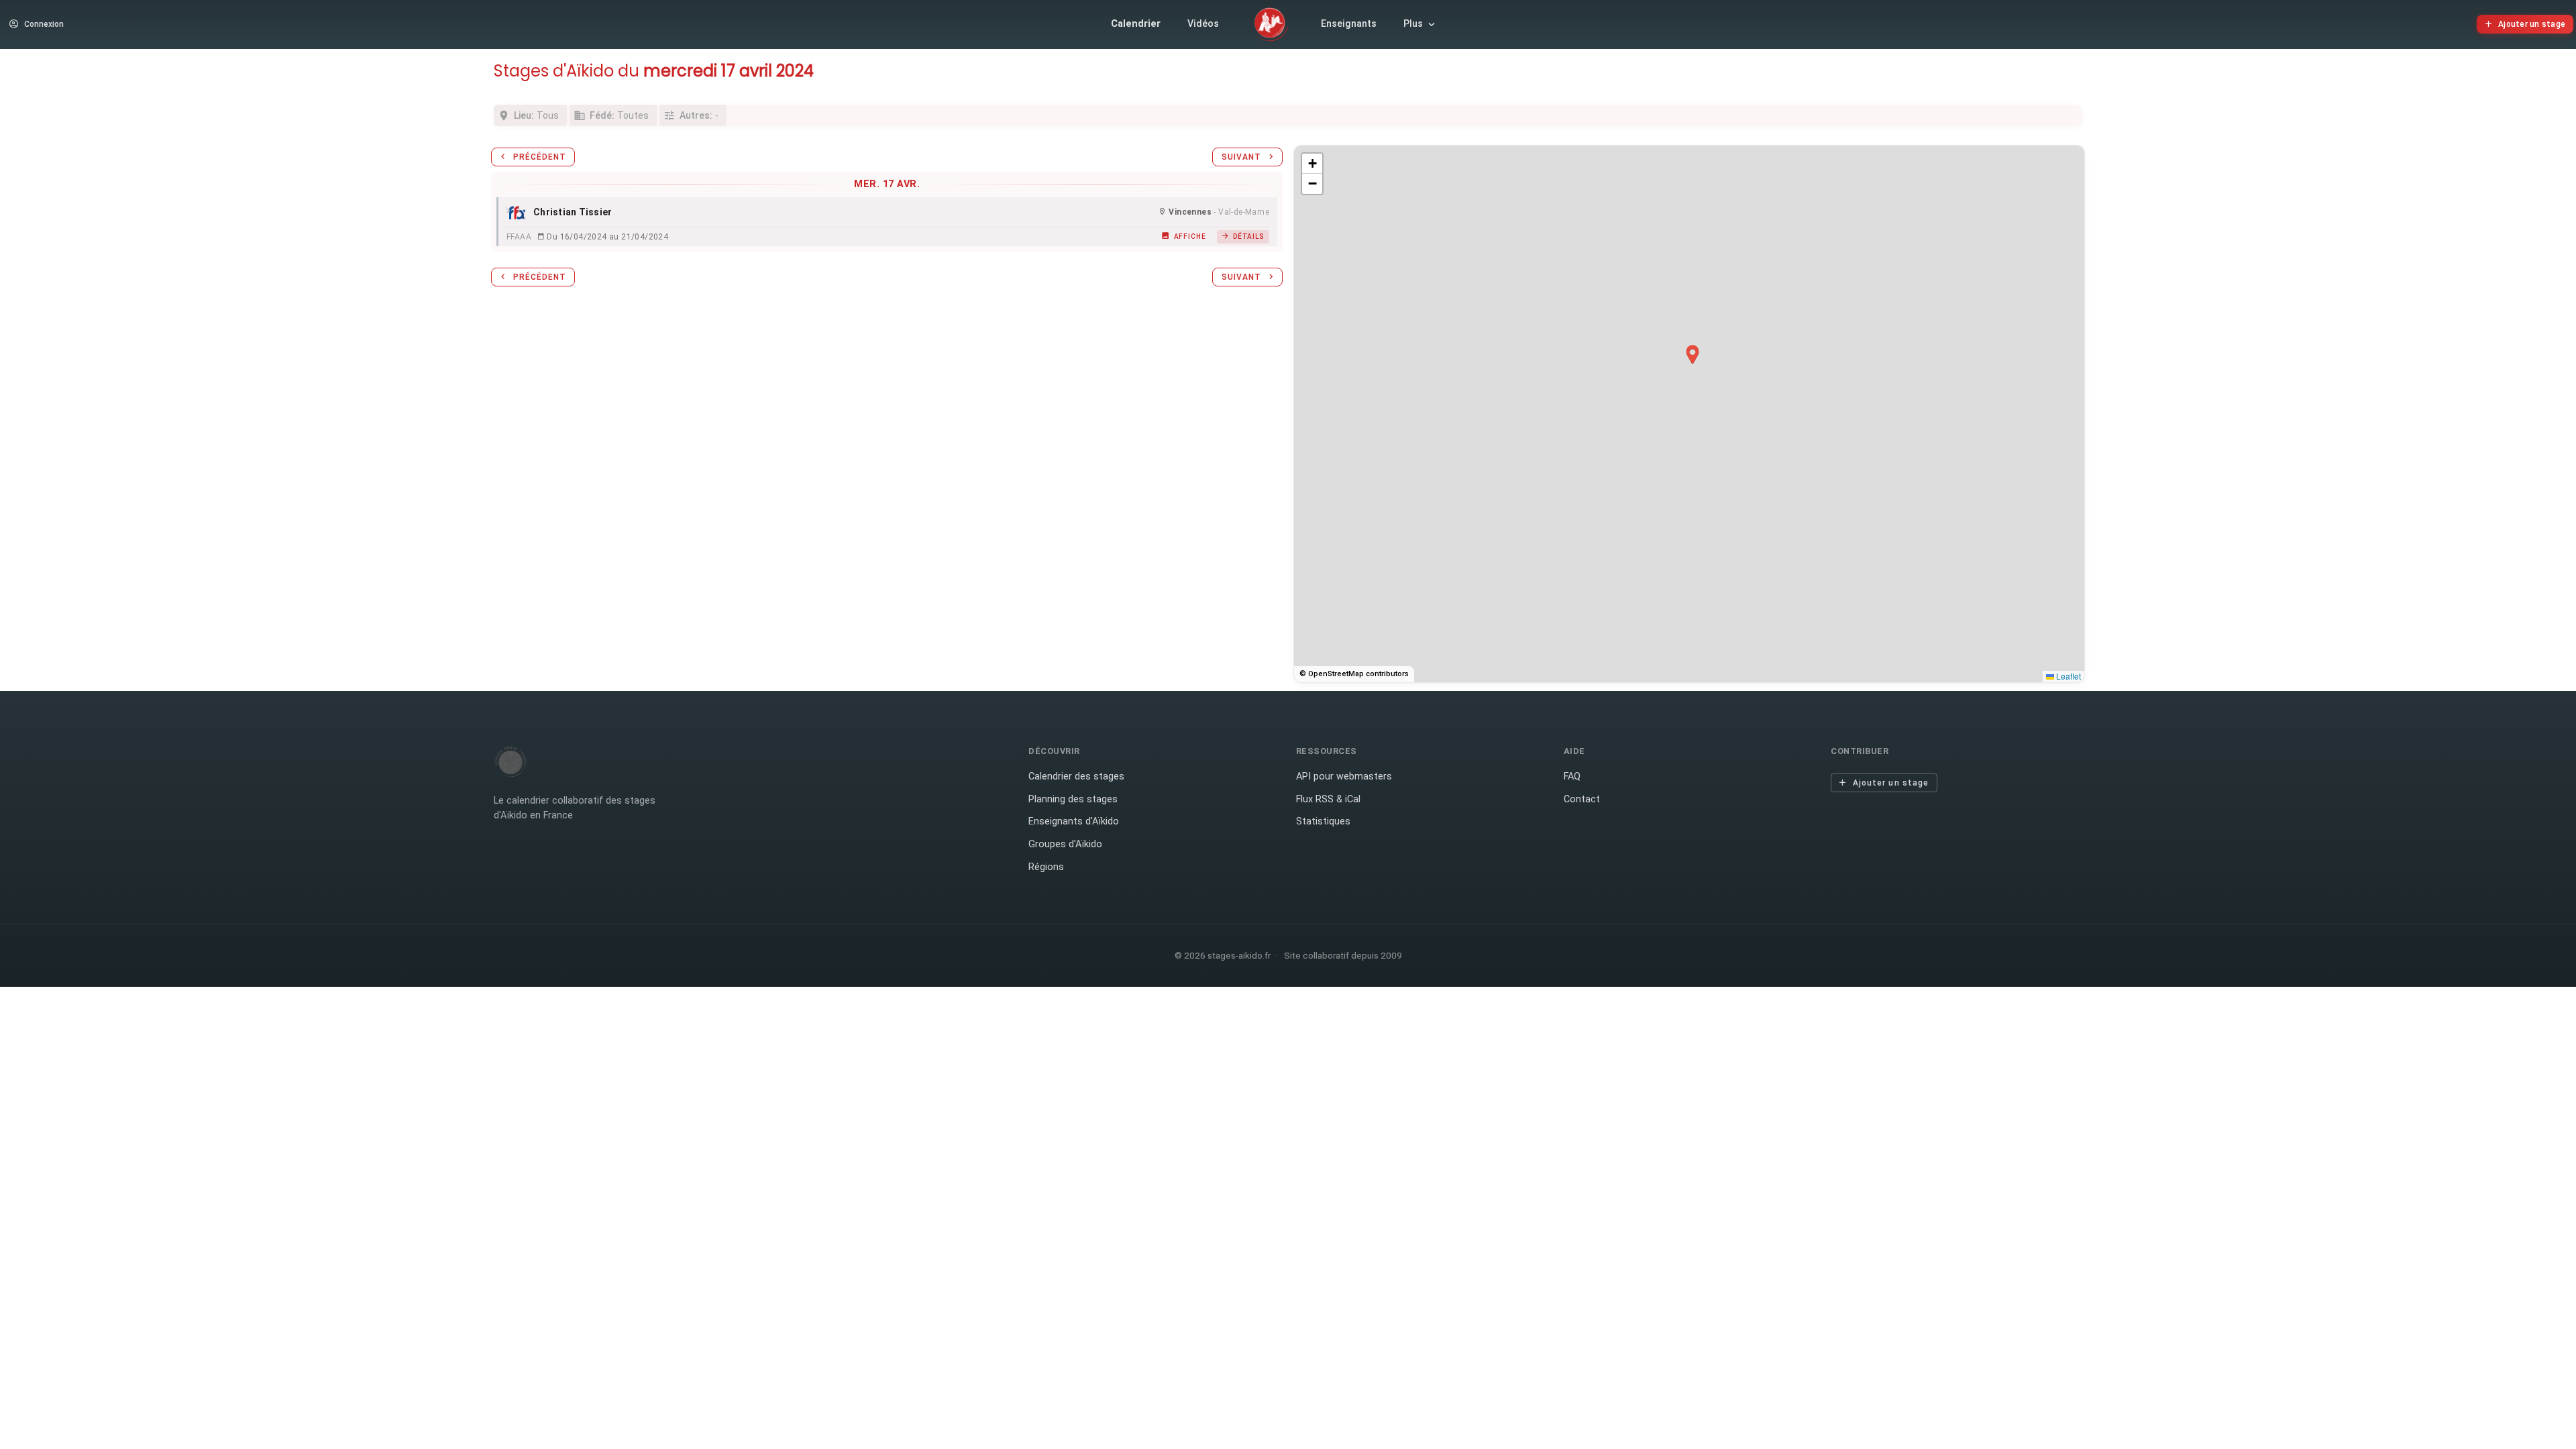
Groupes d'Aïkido (1065, 844)
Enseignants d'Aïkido (1074, 821)
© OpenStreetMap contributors (1354, 674)
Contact (1582, 799)
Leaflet (2068, 676)
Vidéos (1203, 24)
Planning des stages (1073, 799)
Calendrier (1136, 24)
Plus (1413, 24)
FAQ (1572, 776)
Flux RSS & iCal (1328, 799)
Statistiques (1323, 821)
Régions (1046, 867)
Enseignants (1349, 24)
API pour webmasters (1344, 776)
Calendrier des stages (1076, 776)
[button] (1693, 355)
